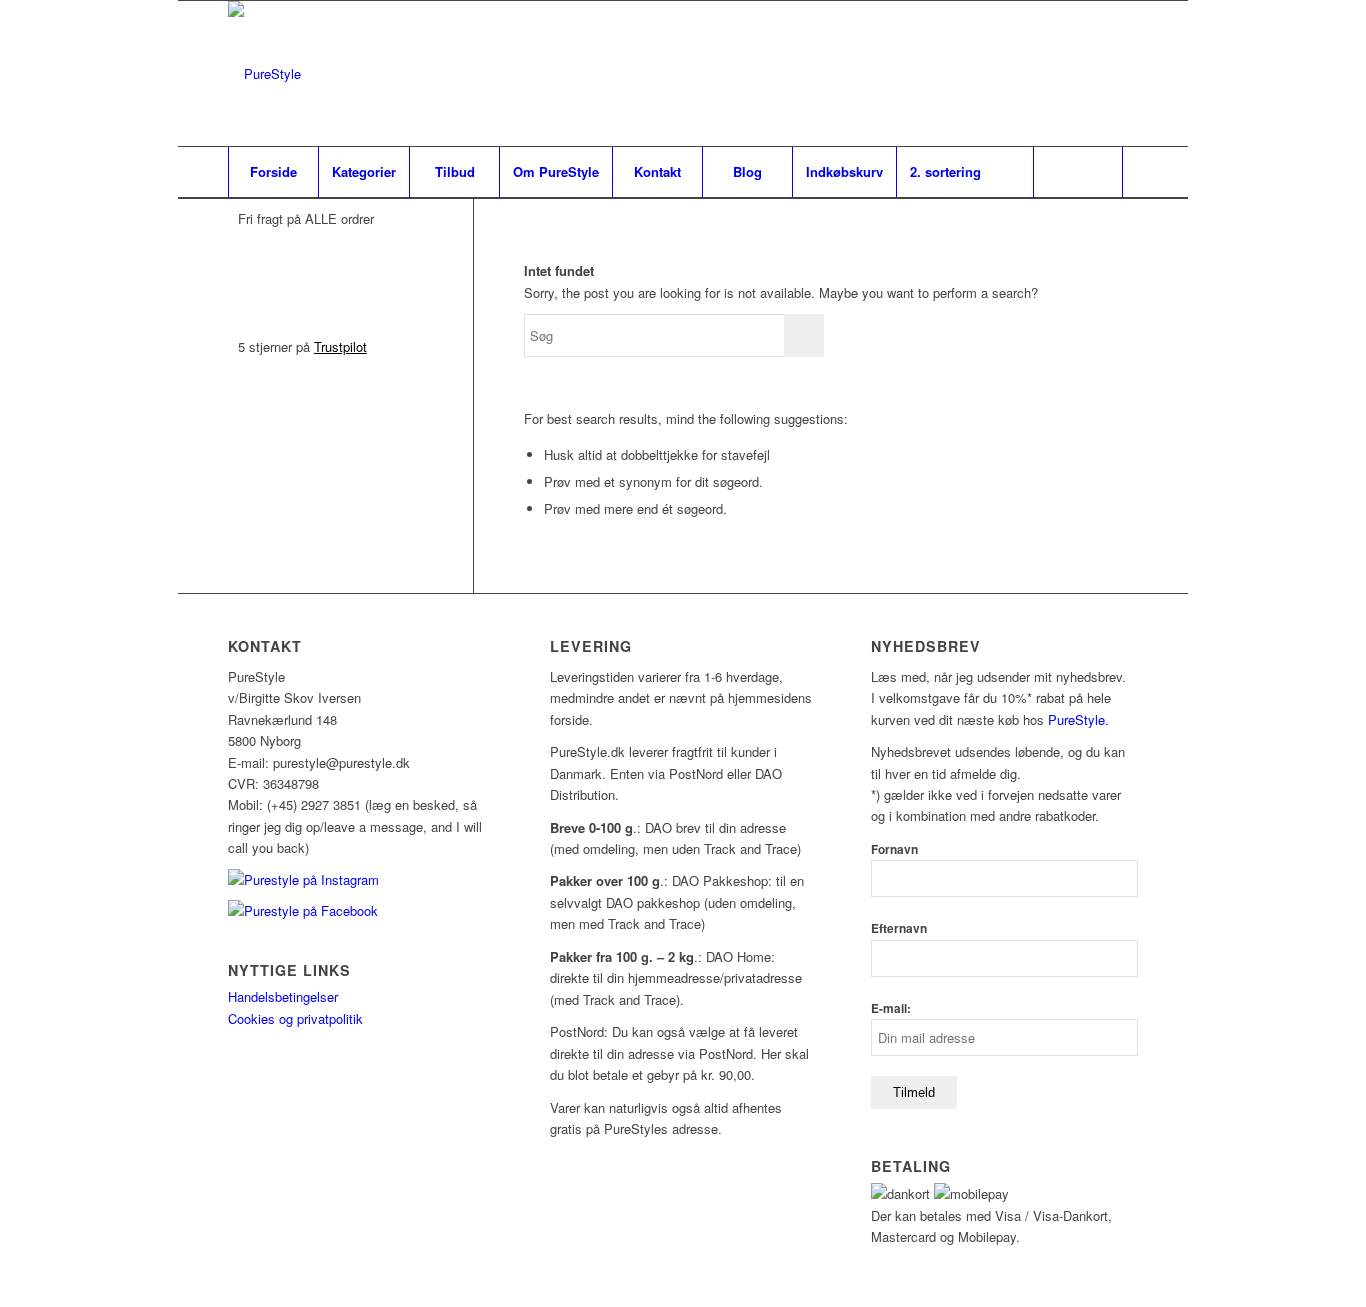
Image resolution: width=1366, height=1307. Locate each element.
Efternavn (899, 928)
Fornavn (894, 849)
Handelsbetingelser (283, 996)
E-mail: (891, 1008)
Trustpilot (340, 346)
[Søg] (1078, 172)
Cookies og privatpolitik (295, 1018)
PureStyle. (1080, 719)
